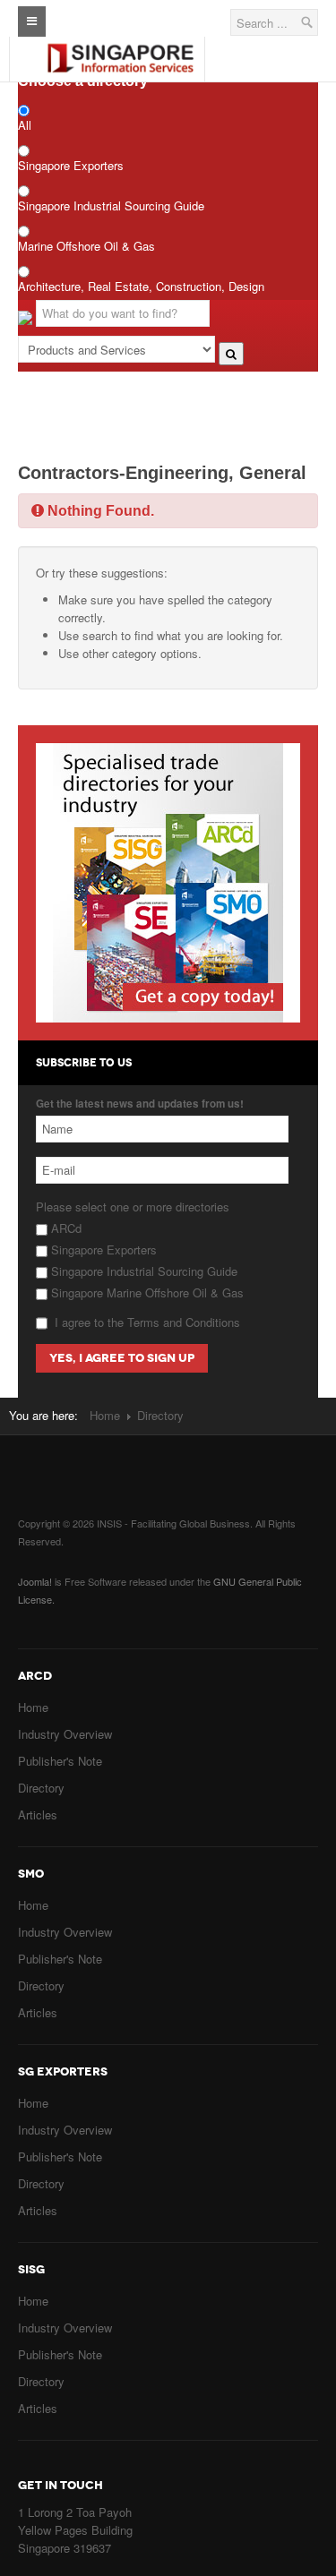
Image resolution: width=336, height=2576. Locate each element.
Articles (38, 1814)
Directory (41, 1788)
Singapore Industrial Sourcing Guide (111, 205)
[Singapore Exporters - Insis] (121, 44)
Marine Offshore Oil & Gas (86, 246)
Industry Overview (65, 1734)
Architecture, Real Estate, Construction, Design (141, 286)
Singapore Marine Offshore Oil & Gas (146, 1292)
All (25, 125)
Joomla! (35, 1581)
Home (105, 1415)
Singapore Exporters (71, 165)
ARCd (65, 1228)
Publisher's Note (60, 1761)
